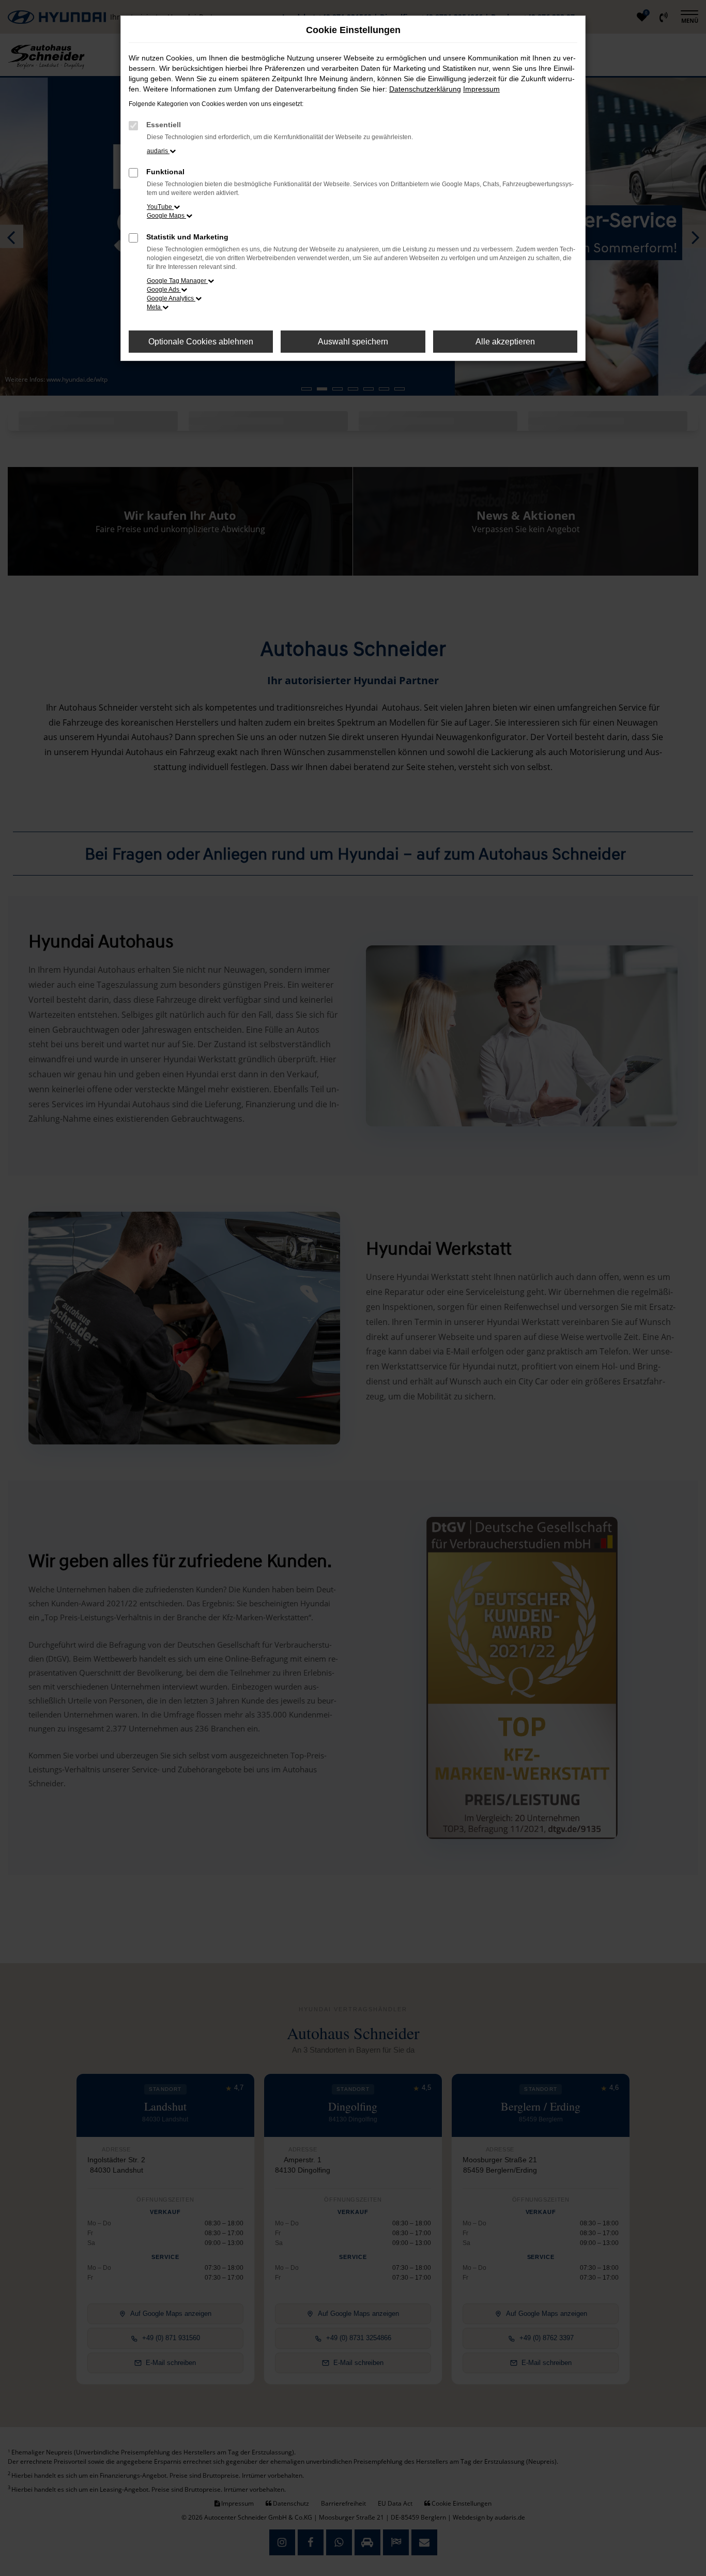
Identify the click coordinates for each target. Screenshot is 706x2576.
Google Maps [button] (166, 216)
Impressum (481, 89)
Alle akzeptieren (505, 342)
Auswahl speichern (353, 342)
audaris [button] (158, 151)
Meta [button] (155, 307)
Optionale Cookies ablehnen (201, 342)
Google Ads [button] (164, 290)
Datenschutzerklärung (425, 89)
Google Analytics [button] (171, 298)
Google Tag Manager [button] (177, 281)
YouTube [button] (160, 207)
